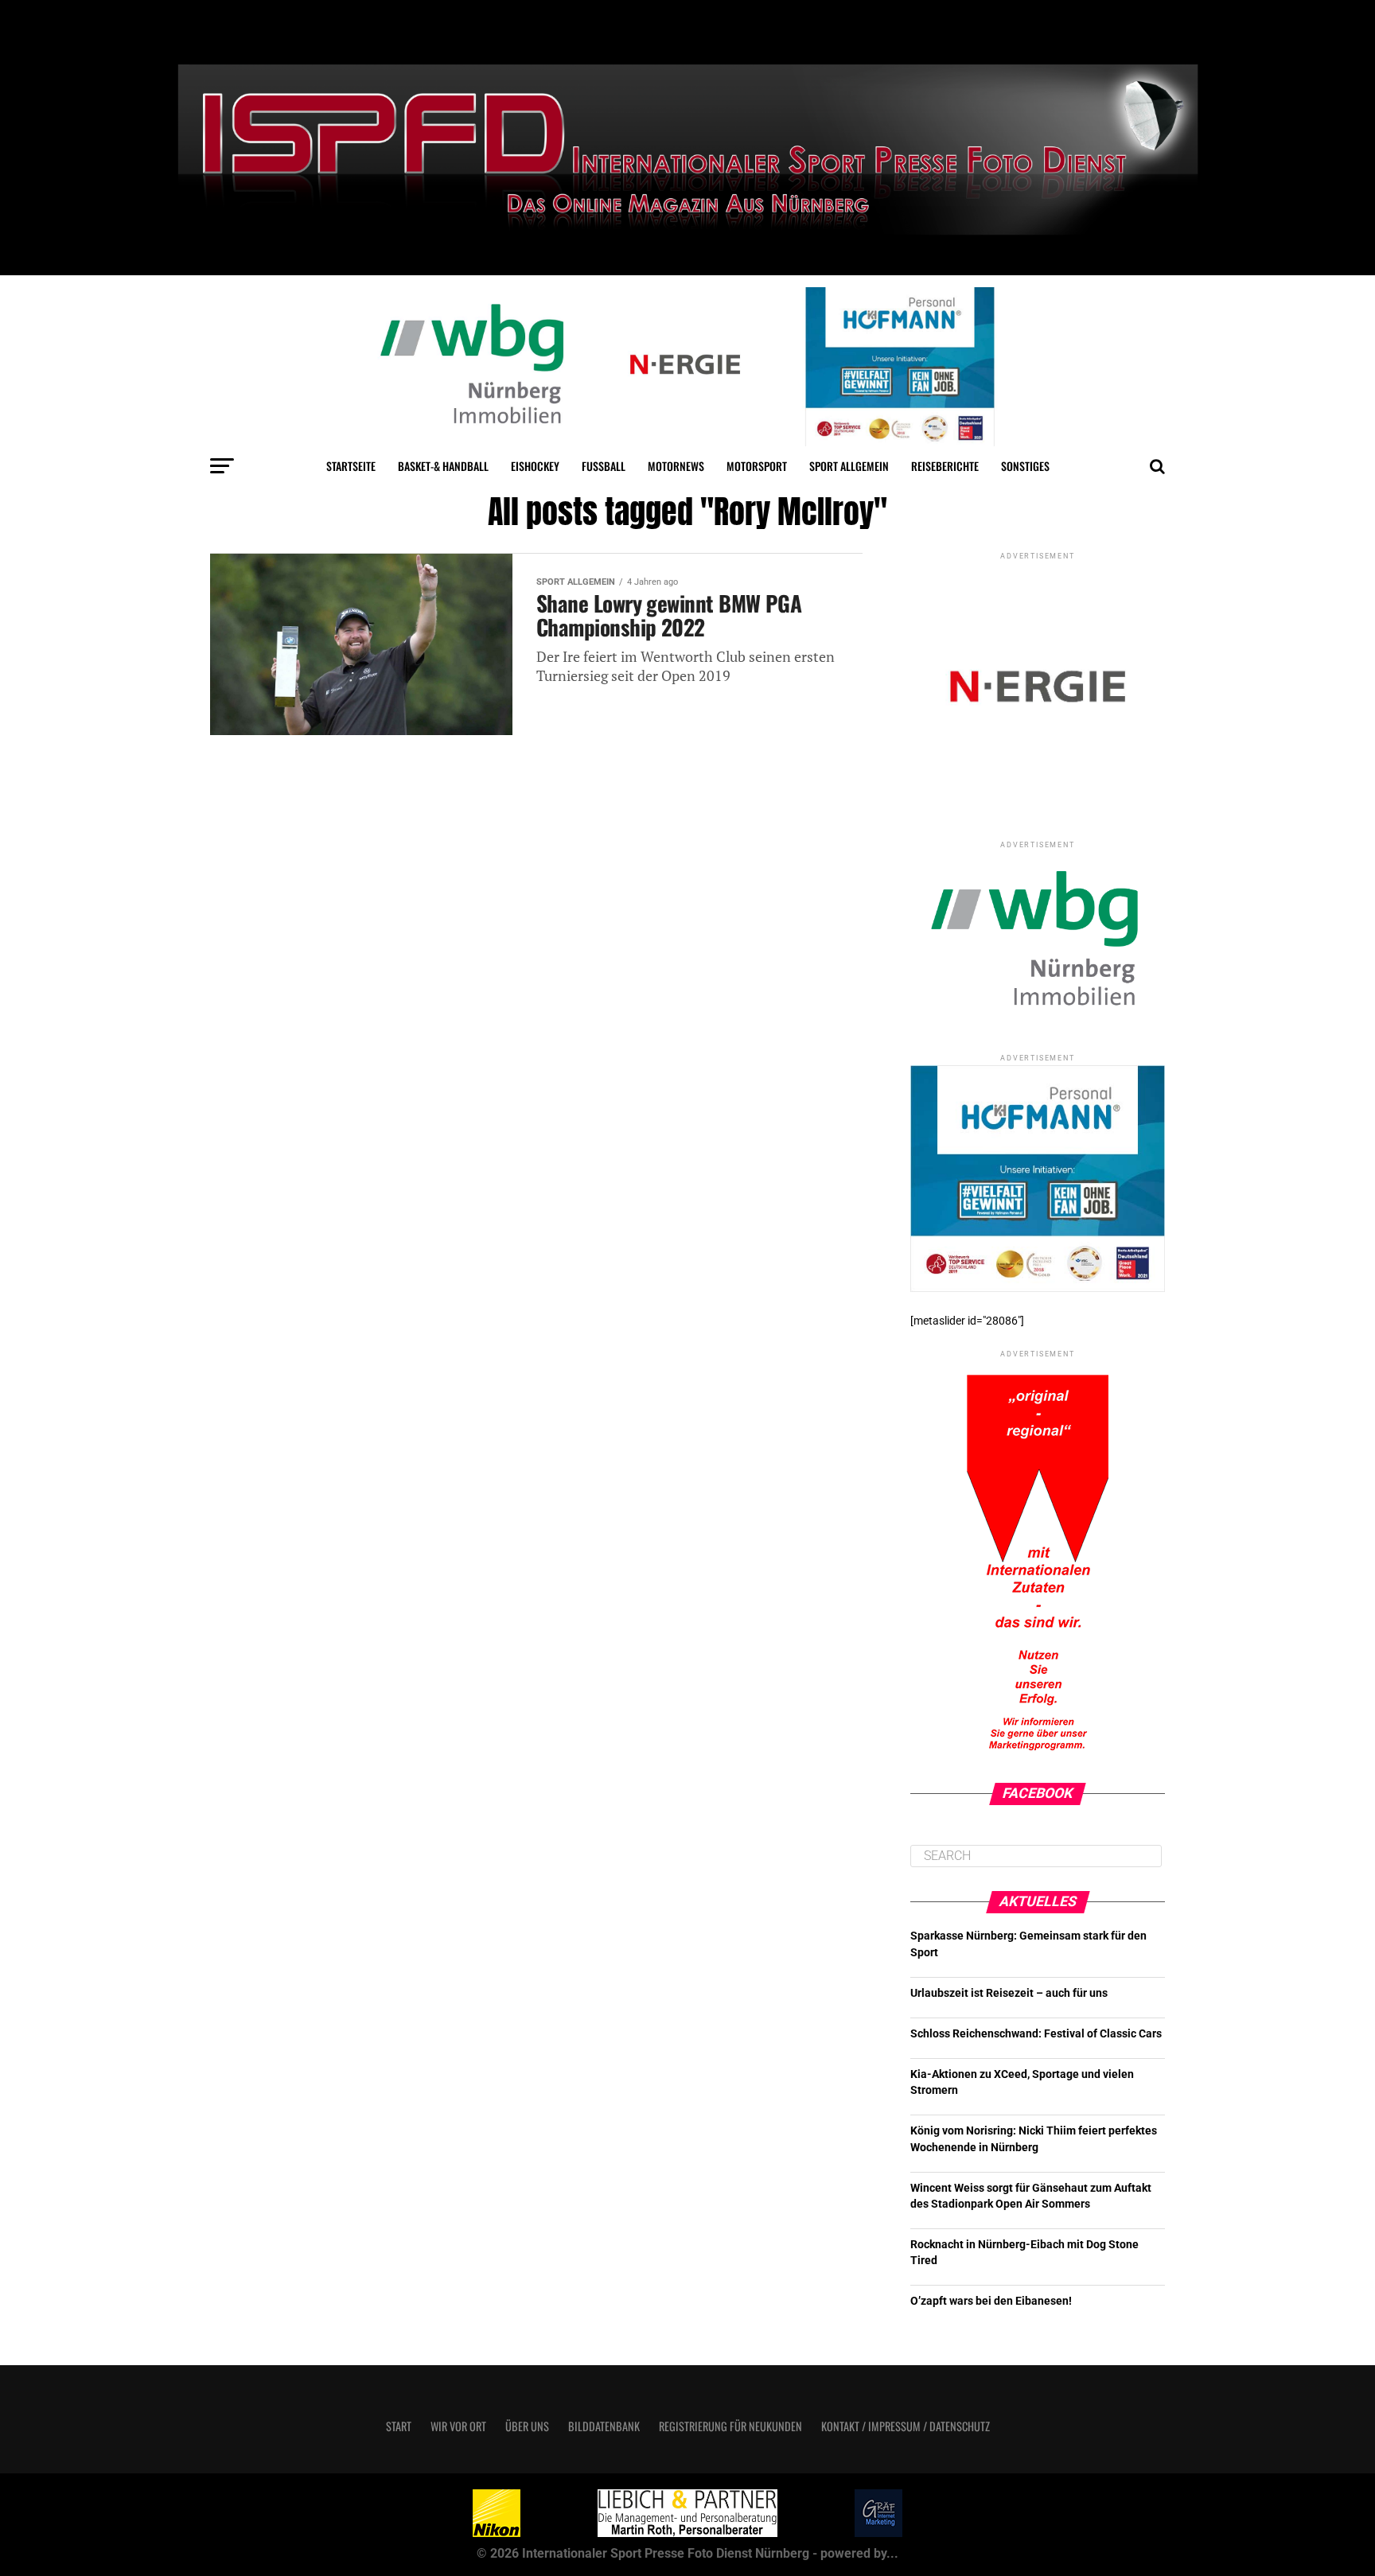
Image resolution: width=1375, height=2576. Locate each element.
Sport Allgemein (849, 466)
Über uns (527, 2426)
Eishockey (535, 466)
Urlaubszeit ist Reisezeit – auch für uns (1009, 1993)
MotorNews (676, 466)
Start (399, 2426)
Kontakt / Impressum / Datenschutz (906, 2426)
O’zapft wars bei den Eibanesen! (991, 2301)
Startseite (351, 466)
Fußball (604, 466)
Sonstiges (1025, 466)
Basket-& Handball (443, 466)
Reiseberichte (945, 466)
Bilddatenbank (604, 2426)
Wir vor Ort (458, 2426)
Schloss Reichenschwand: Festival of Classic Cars (1036, 2034)
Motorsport (757, 466)
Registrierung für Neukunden (730, 2426)
